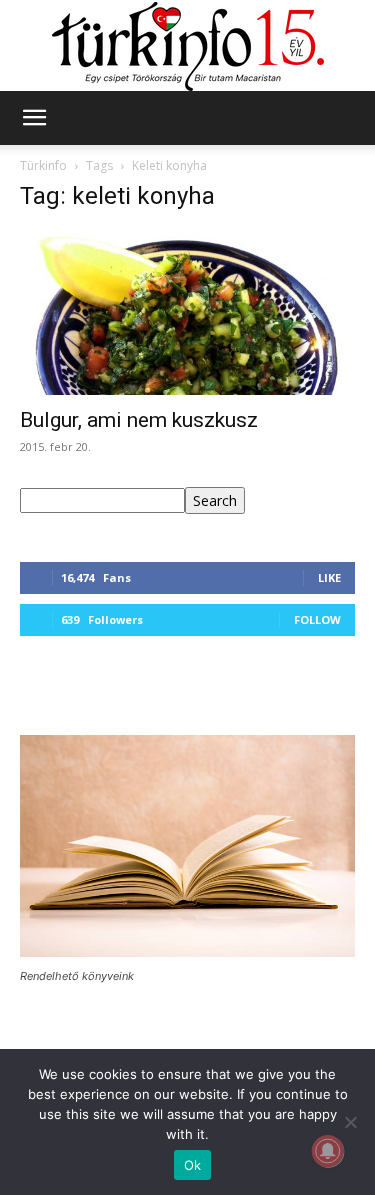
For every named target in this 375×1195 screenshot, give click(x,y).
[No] (350, 1122)
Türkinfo (43, 165)
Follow (317, 619)
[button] (34, 118)
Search (215, 500)
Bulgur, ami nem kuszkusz (139, 420)
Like (329, 577)
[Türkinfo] (188, 46)
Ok (193, 1165)
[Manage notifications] (328, 1151)
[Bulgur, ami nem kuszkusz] (187, 313)
